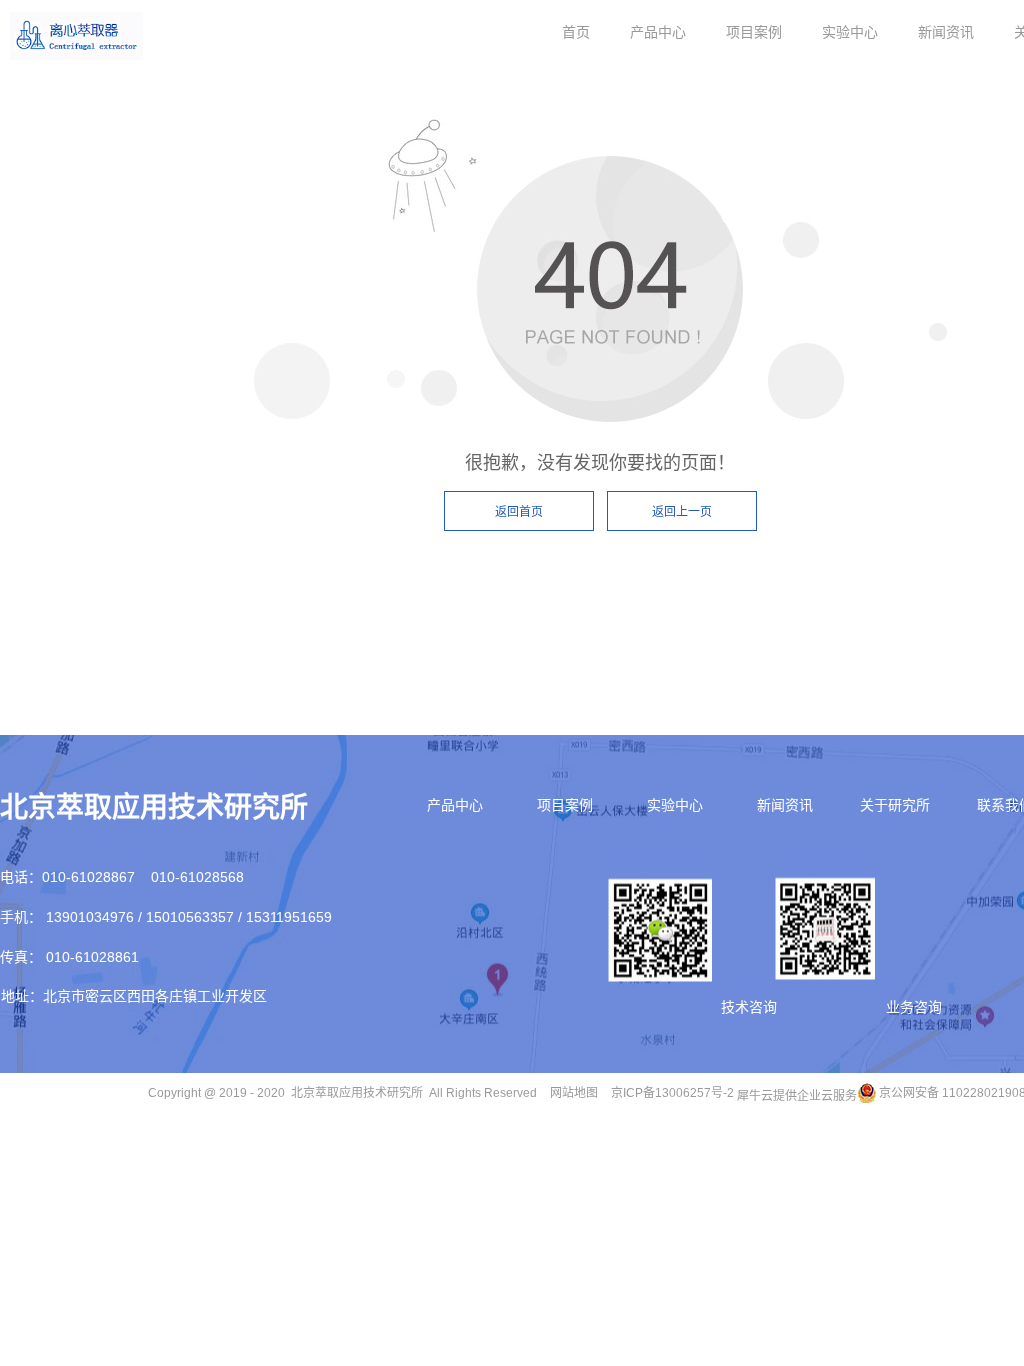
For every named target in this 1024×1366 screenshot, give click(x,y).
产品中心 (658, 32)
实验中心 (850, 32)
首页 (576, 32)
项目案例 (754, 32)
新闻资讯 (946, 32)
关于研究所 (895, 805)
